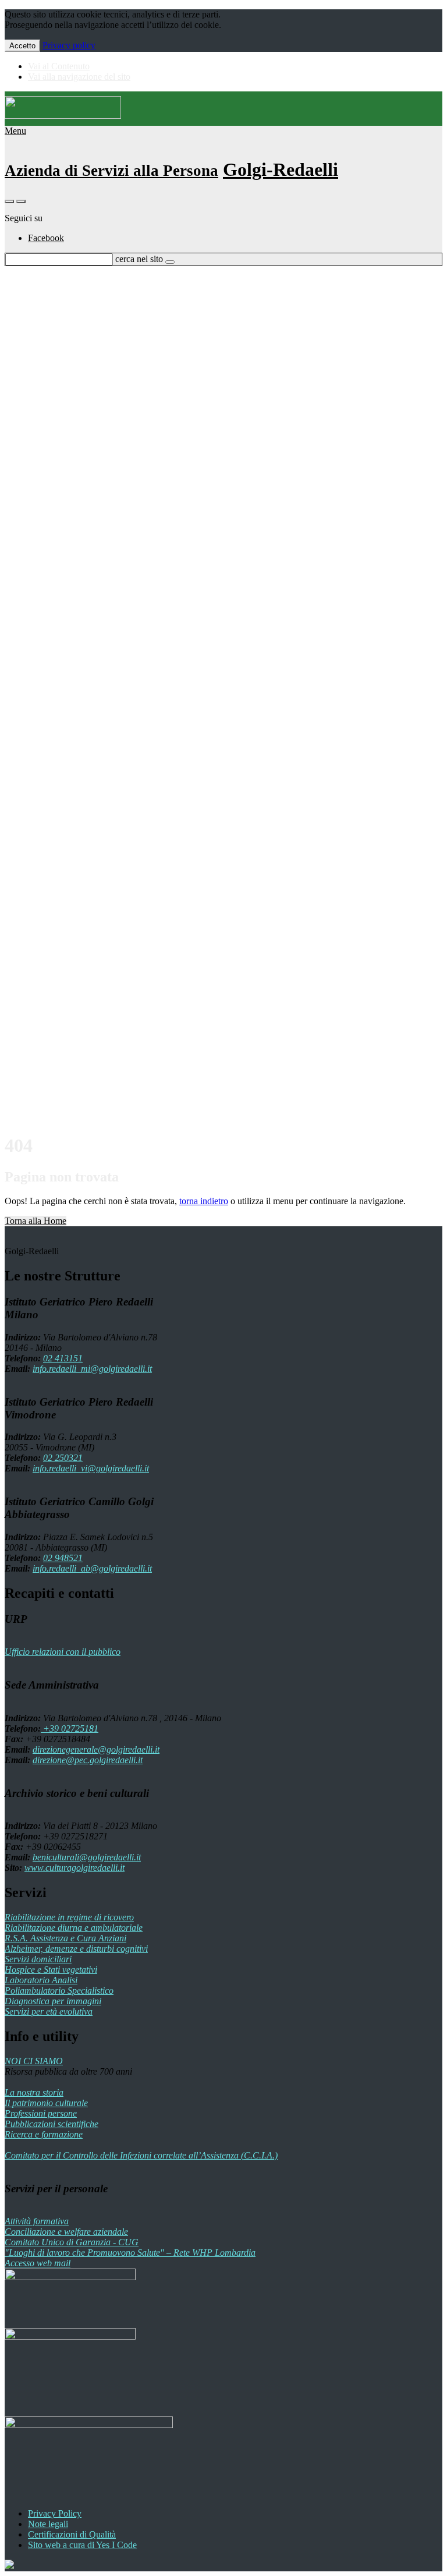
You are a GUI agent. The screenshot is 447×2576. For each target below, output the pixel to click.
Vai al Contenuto (59, 66)
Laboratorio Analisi (41, 1980)
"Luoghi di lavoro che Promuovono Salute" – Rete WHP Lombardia (130, 2253)
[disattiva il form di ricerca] (21, 201)
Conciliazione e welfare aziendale (66, 2232)
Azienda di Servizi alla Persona (111, 171)
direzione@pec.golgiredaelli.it (88, 1760)
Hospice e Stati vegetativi (51, 1970)
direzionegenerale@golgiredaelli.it (96, 1749)
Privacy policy (69, 45)
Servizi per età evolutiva (49, 2011)
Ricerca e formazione (44, 2134)
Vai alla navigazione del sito (79, 77)
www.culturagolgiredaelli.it (74, 1868)
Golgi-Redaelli (281, 169)
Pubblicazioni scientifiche (52, 2124)
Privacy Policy (55, 2513)
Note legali (48, 2524)
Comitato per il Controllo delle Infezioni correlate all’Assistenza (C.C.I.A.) (141, 2155)
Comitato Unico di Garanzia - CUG (72, 2242)
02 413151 (63, 1358)
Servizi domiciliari (38, 1959)
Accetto (22, 46)
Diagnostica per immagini (53, 2001)
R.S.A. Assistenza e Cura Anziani (65, 1938)
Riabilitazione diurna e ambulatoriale (74, 1928)
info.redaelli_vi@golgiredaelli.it (91, 1468)
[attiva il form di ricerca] (9, 201)
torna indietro (204, 1201)
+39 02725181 (70, 1728)
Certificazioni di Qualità (72, 2534)
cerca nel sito (139, 259)
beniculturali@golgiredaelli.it (87, 1857)
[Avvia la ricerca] (170, 262)
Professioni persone (41, 2113)
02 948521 (63, 1558)
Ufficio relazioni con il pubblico (63, 1652)
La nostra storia (34, 2092)
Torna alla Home (36, 1221)
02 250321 (63, 1458)
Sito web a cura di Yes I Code (82, 2545)
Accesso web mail (38, 2263)
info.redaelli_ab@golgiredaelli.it (92, 1568)
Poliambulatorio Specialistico (59, 1991)
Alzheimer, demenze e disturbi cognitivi (76, 1949)
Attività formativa (37, 2221)
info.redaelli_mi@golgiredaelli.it (92, 1369)
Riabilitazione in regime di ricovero (69, 1917)
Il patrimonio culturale (46, 2103)
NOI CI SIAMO (34, 2061)
